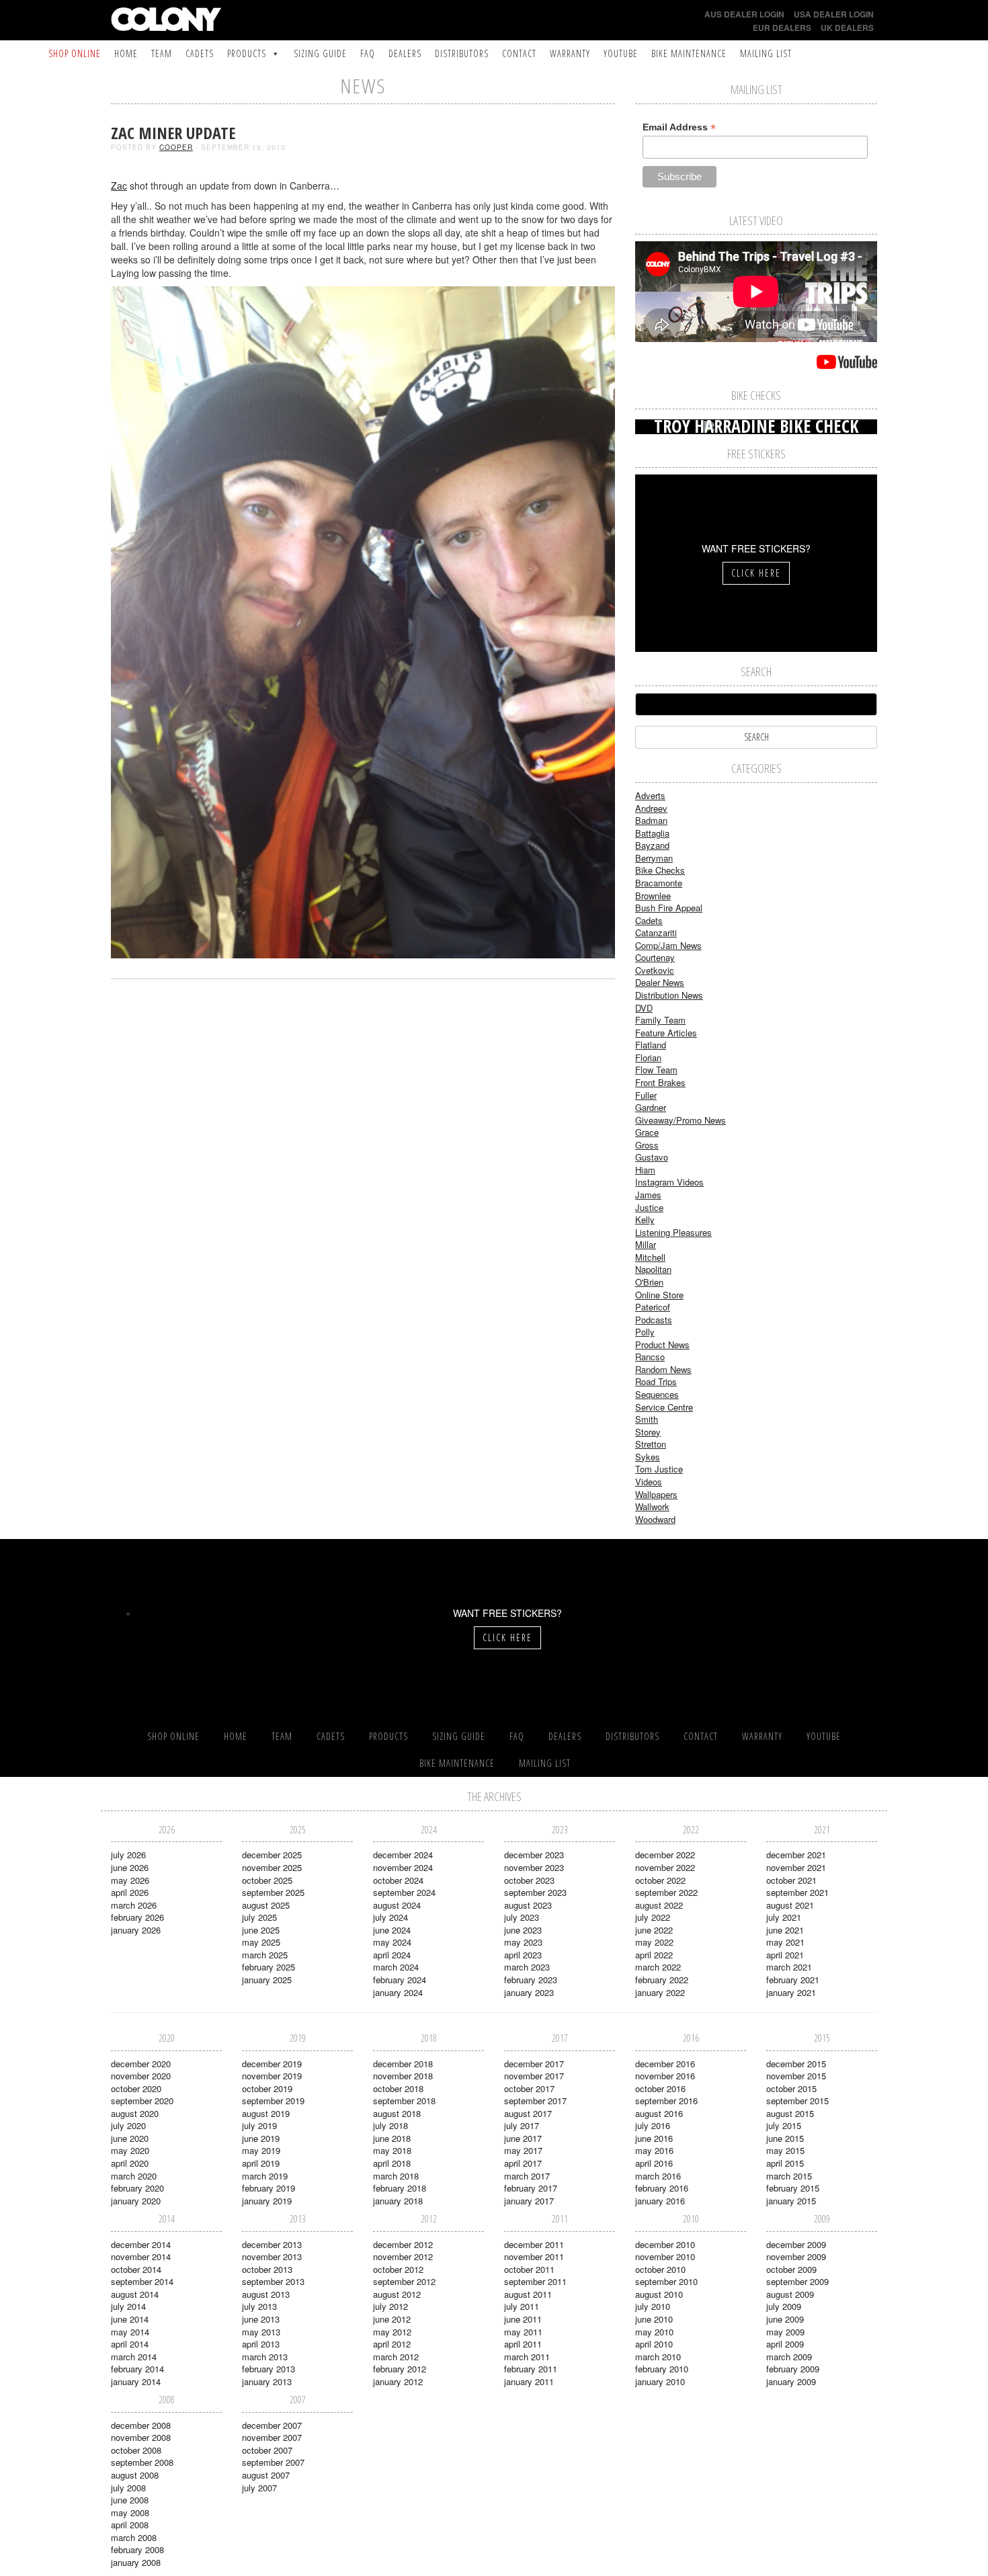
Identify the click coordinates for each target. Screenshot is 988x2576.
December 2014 (141, 2244)
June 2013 (261, 2319)
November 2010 (665, 2256)
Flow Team (656, 1070)
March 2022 (658, 1967)
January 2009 (791, 2381)
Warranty (570, 53)
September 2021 (797, 1892)
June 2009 (785, 2319)
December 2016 (665, 2064)
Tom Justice (659, 1469)
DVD (644, 1008)
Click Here (756, 573)
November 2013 (272, 2256)
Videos (649, 1482)
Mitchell (650, 1257)
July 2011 (522, 2306)
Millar (646, 1244)
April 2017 (523, 2163)
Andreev (651, 808)
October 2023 (529, 1880)
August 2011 (528, 2294)
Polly (645, 1332)
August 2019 (266, 2113)
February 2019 (269, 2188)
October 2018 (398, 2088)
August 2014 (135, 2294)
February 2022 (662, 1980)
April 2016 (654, 2163)
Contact (519, 53)
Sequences (657, 1394)
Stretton (651, 1444)
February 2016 (662, 2188)
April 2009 (785, 2344)
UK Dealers (847, 28)
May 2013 (261, 2332)
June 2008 (130, 2500)
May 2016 (654, 2150)
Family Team (660, 1020)
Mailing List (766, 53)
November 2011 (534, 2256)
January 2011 (529, 2381)
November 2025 (272, 1867)
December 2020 (141, 2064)
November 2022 (665, 1867)
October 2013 (267, 2269)
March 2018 (396, 2176)
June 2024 (392, 1930)
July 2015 (784, 2125)
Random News (663, 1369)
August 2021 (790, 1905)
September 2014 (142, 2281)
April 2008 (130, 2525)
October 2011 (529, 2269)
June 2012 (392, 2319)
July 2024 (390, 1917)
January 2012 (398, 2381)
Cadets (200, 53)
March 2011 (527, 2357)
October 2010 (660, 2269)
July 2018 (390, 2125)
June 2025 (261, 1930)
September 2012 (404, 2281)
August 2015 (790, 2113)
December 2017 (534, 2064)
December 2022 (665, 1855)
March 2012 (396, 2357)
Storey (648, 1432)
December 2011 (534, 2244)
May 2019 (261, 2150)
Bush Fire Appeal (669, 908)
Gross (647, 1145)
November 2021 (796, 1867)
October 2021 (791, 1880)
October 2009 (791, 2269)
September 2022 (666, 1892)
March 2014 (134, 2357)
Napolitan (653, 1269)
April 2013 (261, 2344)
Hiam (645, 1170)
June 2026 (130, 1867)
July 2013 (259, 2306)
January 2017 (529, 2201)
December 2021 (796, 1855)
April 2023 (523, 1955)
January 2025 (267, 1980)
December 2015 (796, 2064)
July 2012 (390, 2306)
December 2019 (272, 2064)
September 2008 (142, 2462)
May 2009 (785, 2332)
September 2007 (273, 2462)
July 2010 (653, 2306)
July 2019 (259, 2125)
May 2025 (261, 1942)
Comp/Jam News (668, 945)
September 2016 (666, 2101)
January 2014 (136, 2381)
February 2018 (400, 2188)
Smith (647, 1419)
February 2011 (531, 2369)
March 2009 (789, 2357)
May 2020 (130, 2150)
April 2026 (130, 1892)
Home (126, 53)
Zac (119, 185)
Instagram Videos (669, 1182)
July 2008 (128, 2488)
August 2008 (135, 2475)
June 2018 (392, 2138)
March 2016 (658, 2176)
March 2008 (134, 2537)
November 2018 (403, 2076)
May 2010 (654, 2332)
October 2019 (267, 2088)
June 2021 (785, 1930)
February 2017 (531, 2188)
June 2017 (523, 2138)
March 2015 (789, 2176)
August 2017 (528, 2113)
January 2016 (660, 2201)
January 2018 (398, 2201)
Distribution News (669, 995)
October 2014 (136, 2269)
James (648, 1195)
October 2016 (660, 2088)
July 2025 (259, 1917)
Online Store (659, 1295)
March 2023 (527, 1967)
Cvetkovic (655, 970)
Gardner (651, 1107)
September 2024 (404, 1892)
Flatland (651, 1045)
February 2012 (400, 2369)
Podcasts (654, 1320)
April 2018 (392, 2163)
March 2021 (789, 1967)
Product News (662, 1344)
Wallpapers (656, 1494)
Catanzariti (656, 932)
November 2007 (272, 2437)
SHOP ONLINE (75, 53)
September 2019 (273, 2101)
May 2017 (523, 2150)
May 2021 (785, 1942)
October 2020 (136, 2088)
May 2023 (523, 1942)
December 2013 (272, 2244)
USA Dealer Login (834, 14)
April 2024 (392, 1955)
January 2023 (529, 1992)
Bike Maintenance (689, 53)
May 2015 (785, 2150)
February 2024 (400, 1980)
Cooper (176, 147)
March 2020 (134, 2176)
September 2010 (666, 2281)
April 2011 (523, 2344)
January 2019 (267, 2201)
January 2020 (136, 2201)
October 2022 (660, 1880)
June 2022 (654, 1930)
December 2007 (272, 2425)
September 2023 (535, 1892)
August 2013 (266, 2294)
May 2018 (392, 2150)
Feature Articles (666, 1033)
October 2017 (529, 2088)
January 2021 (791, 1992)
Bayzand (652, 845)
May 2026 (130, 1880)
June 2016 (654, 2138)
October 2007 (267, 2450)
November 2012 (403, 2256)
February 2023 (531, 1980)
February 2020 (137, 2188)
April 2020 (130, 2163)
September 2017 (535, 2101)
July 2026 (128, 1855)
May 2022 (654, 1942)
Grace (647, 1132)
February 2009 (793, 2369)
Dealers (405, 53)
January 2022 (660, 1992)
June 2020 (130, 2138)
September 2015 (797, 2101)
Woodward (655, 1519)
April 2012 (392, 2344)
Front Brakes (660, 1082)
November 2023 (534, 1867)
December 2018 (403, 2064)
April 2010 (654, 2344)
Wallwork (652, 1506)
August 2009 (790, 2294)
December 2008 (141, 2425)
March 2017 (527, 2176)
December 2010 (665, 2244)
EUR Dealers (782, 28)
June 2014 (130, 2319)
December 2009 (796, 2244)
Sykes (648, 1457)
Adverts (650, 795)
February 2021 (793, 1980)
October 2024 (398, 1880)
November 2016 (665, 2076)
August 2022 (659, 1905)
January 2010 (660, 2381)
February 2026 (137, 1917)
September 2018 (404, 2101)
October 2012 (398, 2269)
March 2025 (265, 1955)
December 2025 (272, 1855)
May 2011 (523, 2332)
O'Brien (649, 1282)
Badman (651, 820)
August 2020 (135, 2113)
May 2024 (392, 1942)
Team (162, 53)
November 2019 (272, 2076)
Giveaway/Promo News (681, 1120)
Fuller (646, 1095)
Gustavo (652, 1157)
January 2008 (136, 2562)
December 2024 (403, 1855)
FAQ (368, 53)
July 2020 (128, 2125)
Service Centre (664, 1407)
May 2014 (130, 2332)
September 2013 (273, 2281)
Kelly (645, 1219)
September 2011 (535, 2281)
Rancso (650, 1357)
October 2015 (791, 2088)
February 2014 (137, 2369)
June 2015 (785, 2138)
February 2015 (793, 2188)
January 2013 (267, 2381)
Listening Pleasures (673, 1232)
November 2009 (796, 2256)
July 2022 (653, 1917)
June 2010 (654, 2319)
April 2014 (130, 2344)
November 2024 (403, 1867)
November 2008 (141, 2437)
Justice (649, 1207)
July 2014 (128, 2306)
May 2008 (130, 2512)
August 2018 (397, 2113)
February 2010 (662, 2369)
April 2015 (785, 2163)
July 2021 (784, 1917)
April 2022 (654, 1955)
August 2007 (266, 2475)
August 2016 (659, 2113)
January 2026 (136, 1930)
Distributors (462, 53)
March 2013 (265, 2357)
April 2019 (261, 2163)
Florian (648, 1057)
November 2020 (141, 2076)
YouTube (621, 53)
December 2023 (534, 1855)
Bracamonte (659, 883)
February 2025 (269, 1967)
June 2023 (523, 1930)
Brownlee (653, 896)
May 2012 (392, 2332)
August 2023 (528, 1905)
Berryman (654, 858)
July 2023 (522, 1917)
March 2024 (396, 1967)
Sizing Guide (320, 53)
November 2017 (534, 2076)
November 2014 (141, 2256)
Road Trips (656, 1381)
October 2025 (267, 1880)
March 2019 (265, 2176)
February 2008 (137, 2549)
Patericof (653, 1307)
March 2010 (658, 2357)
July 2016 (653, 2125)
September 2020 (142, 2101)
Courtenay (655, 957)
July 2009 (784, 2306)
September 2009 (797, 2281)
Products (247, 53)
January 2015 (791, 2201)
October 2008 (136, 2450)
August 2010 (659, 2294)
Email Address (679, 127)
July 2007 (259, 2488)
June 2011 (523, 2319)
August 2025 (266, 1905)
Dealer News (660, 982)
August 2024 (397, 1905)
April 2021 (785, 1955)
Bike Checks (660, 870)
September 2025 (273, 1892)
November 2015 (796, 2076)
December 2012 (403, 2244)
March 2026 (134, 1905)
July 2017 (522, 2125)
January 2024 (398, 1992)
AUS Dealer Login (744, 14)
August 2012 (397, 2294)
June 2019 (261, 2138)
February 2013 (269, 2369)
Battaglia (652, 833)
